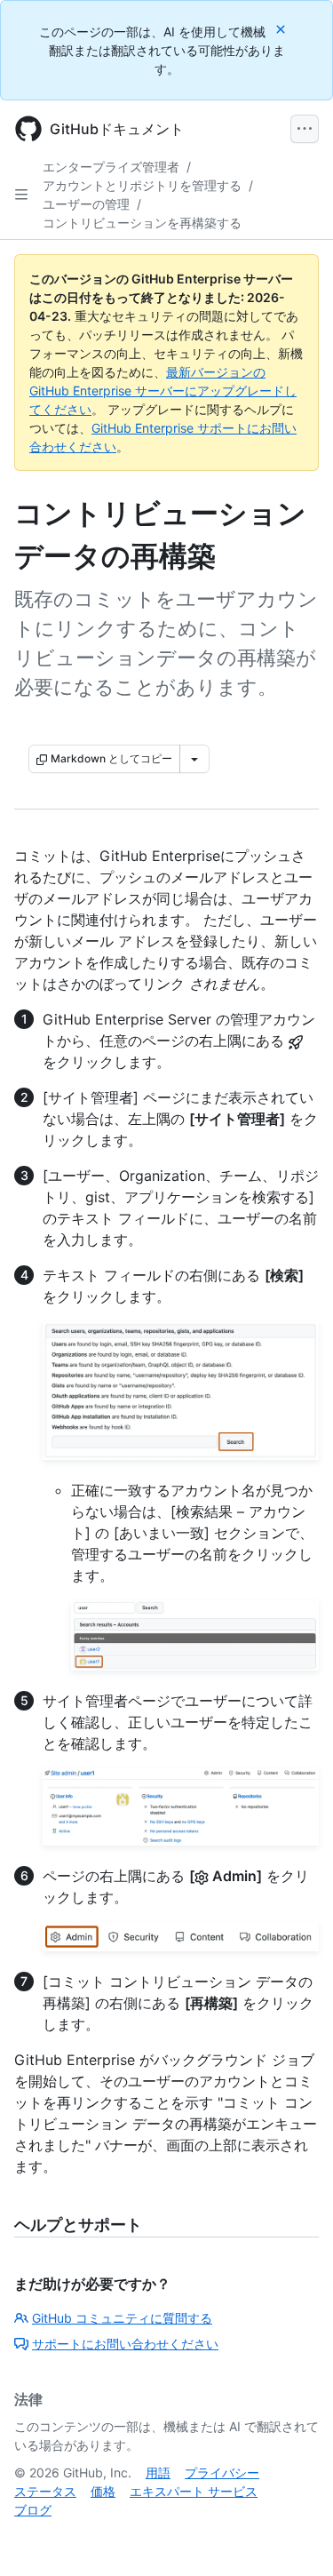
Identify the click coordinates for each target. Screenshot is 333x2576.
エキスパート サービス (194, 2491)
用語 (158, 2472)
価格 (103, 2491)
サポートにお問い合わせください (125, 2344)
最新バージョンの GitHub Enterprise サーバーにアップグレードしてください (163, 391)
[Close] (282, 29)
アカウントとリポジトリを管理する (142, 185)
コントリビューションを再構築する (142, 223)
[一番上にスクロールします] (294, 2537)
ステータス (45, 2491)
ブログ (33, 2510)
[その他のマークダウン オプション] (194, 759)
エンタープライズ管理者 (111, 167)
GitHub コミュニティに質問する (122, 2318)
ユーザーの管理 (86, 204)
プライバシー (222, 2472)
